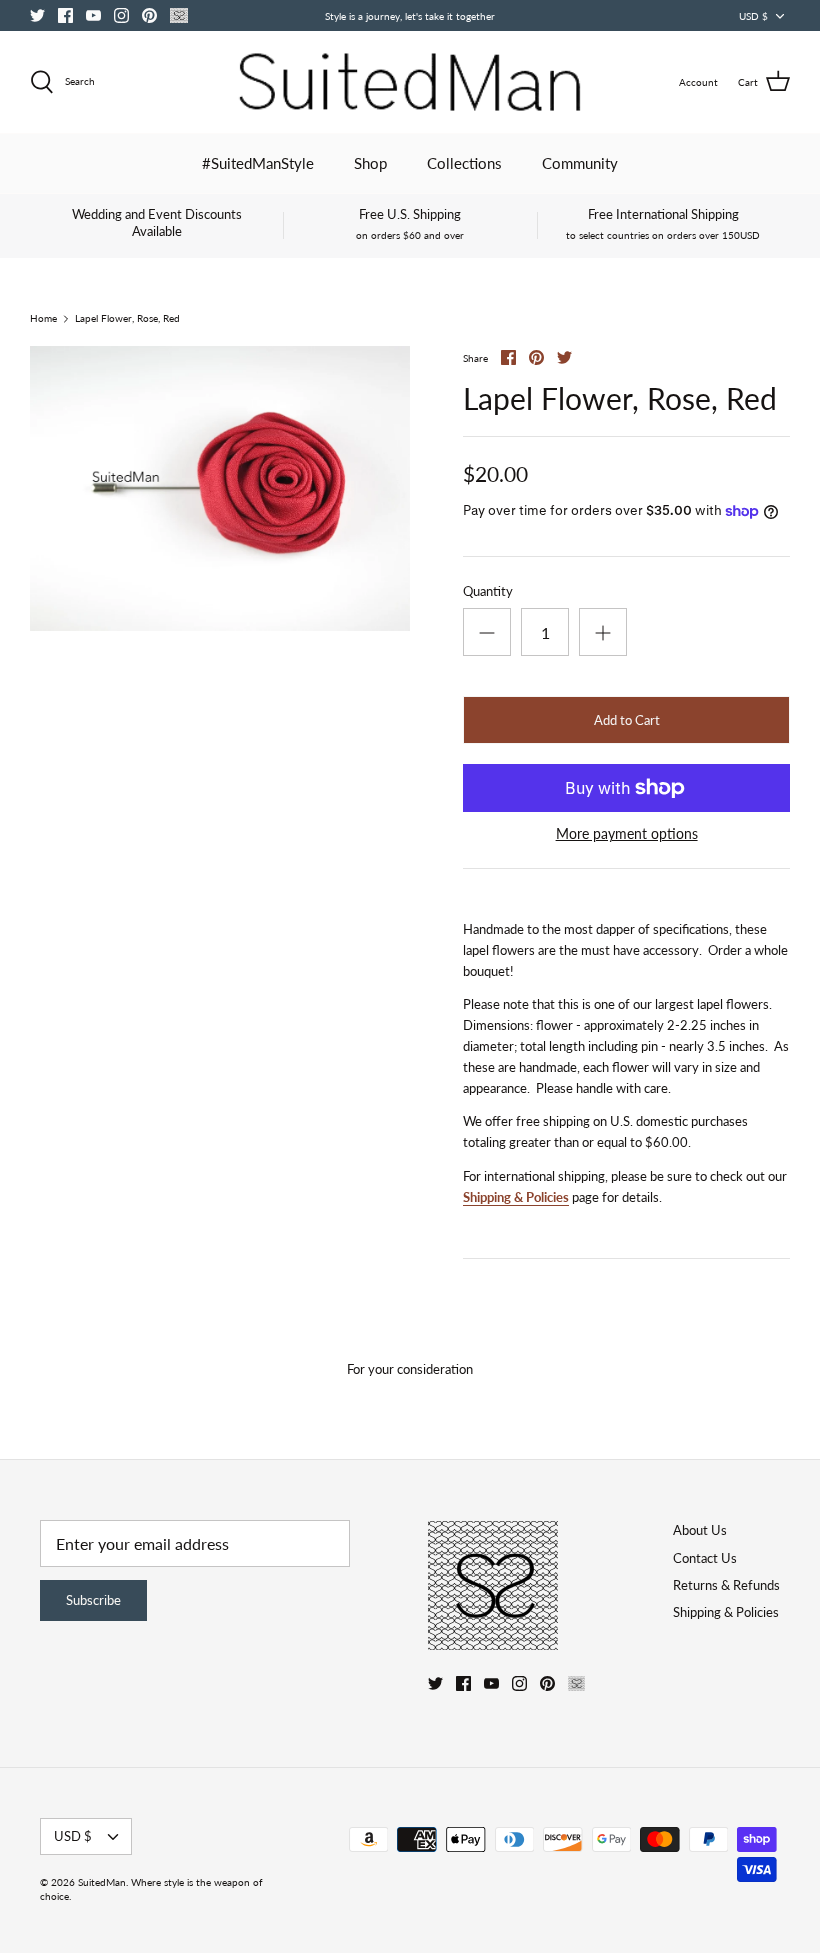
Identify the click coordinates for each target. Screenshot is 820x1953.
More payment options (627, 834)
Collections (464, 163)
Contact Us (705, 1558)
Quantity (488, 591)
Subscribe (93, 1600)
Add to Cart (627, 720)
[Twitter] (37, 15)
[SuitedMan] (410, 82)
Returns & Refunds (726, 1585)
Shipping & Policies (516, 1197)
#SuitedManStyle (258, 163)
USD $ (753, 16)
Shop (370, 163)
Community (580, 163)
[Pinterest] (149, 15)
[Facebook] (65, 15)
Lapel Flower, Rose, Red (127, 319)
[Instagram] (121, 15)
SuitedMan (102, 1882)
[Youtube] (93, 15)
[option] (220, 488)
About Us (700, 1530)
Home (43, 319)
